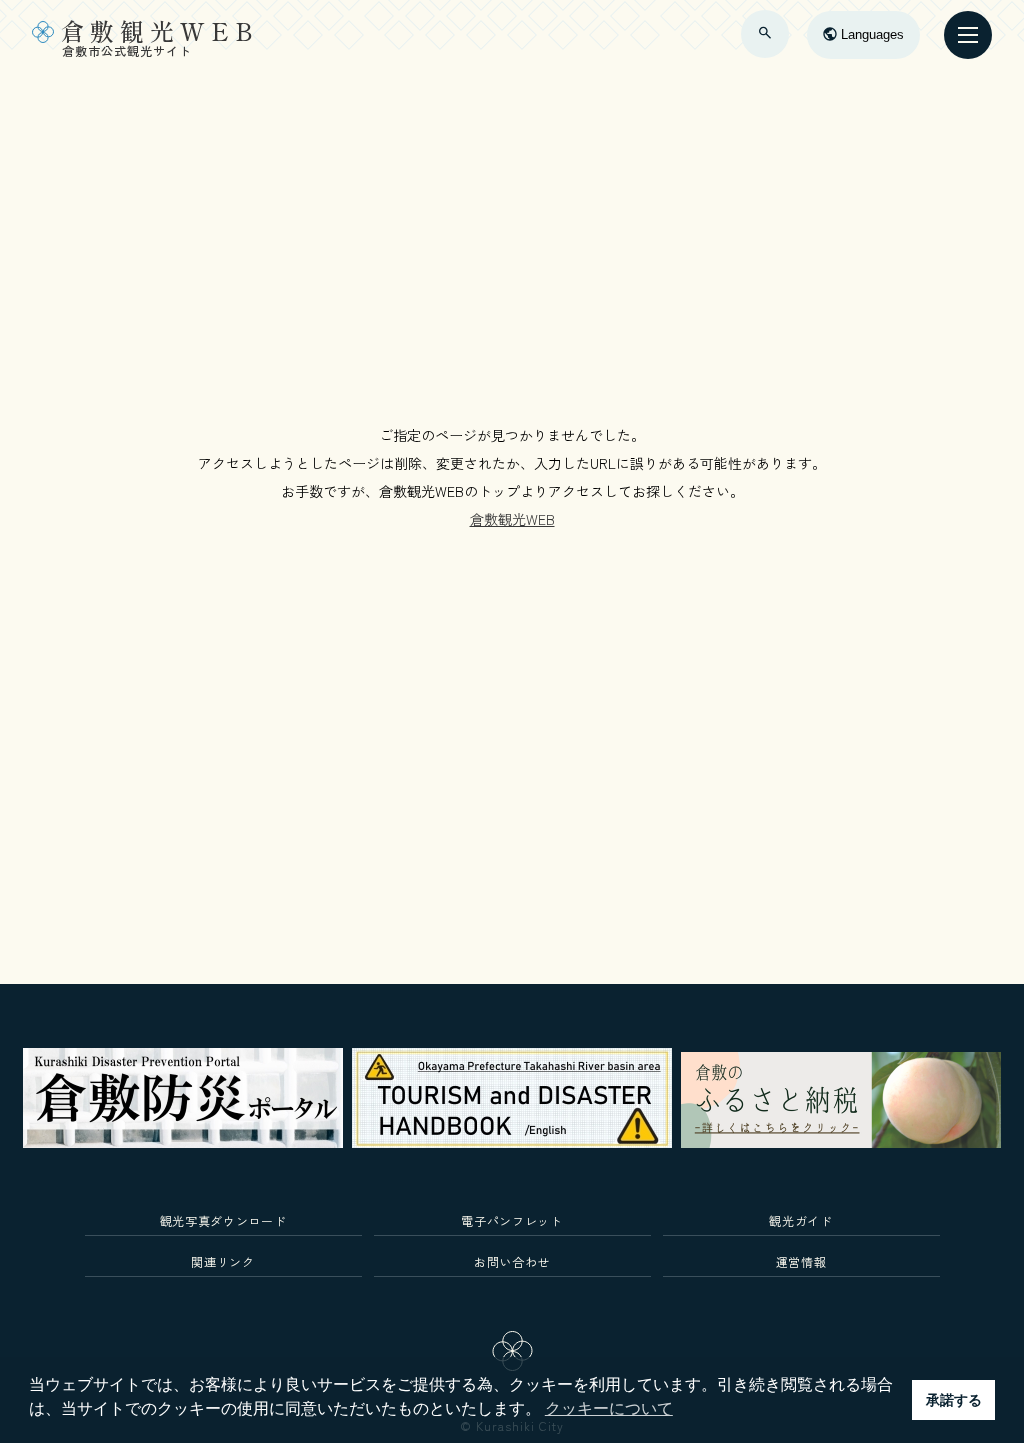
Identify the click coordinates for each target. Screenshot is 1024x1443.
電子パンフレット (511, 1220)
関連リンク (222, 1261)
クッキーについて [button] (609, 1408)
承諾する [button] (954, 1400)
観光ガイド (800, 1220)
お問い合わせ (512, 1261)
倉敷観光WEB (512, 519)
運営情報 (801, 1261)
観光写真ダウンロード (223, 1220)
